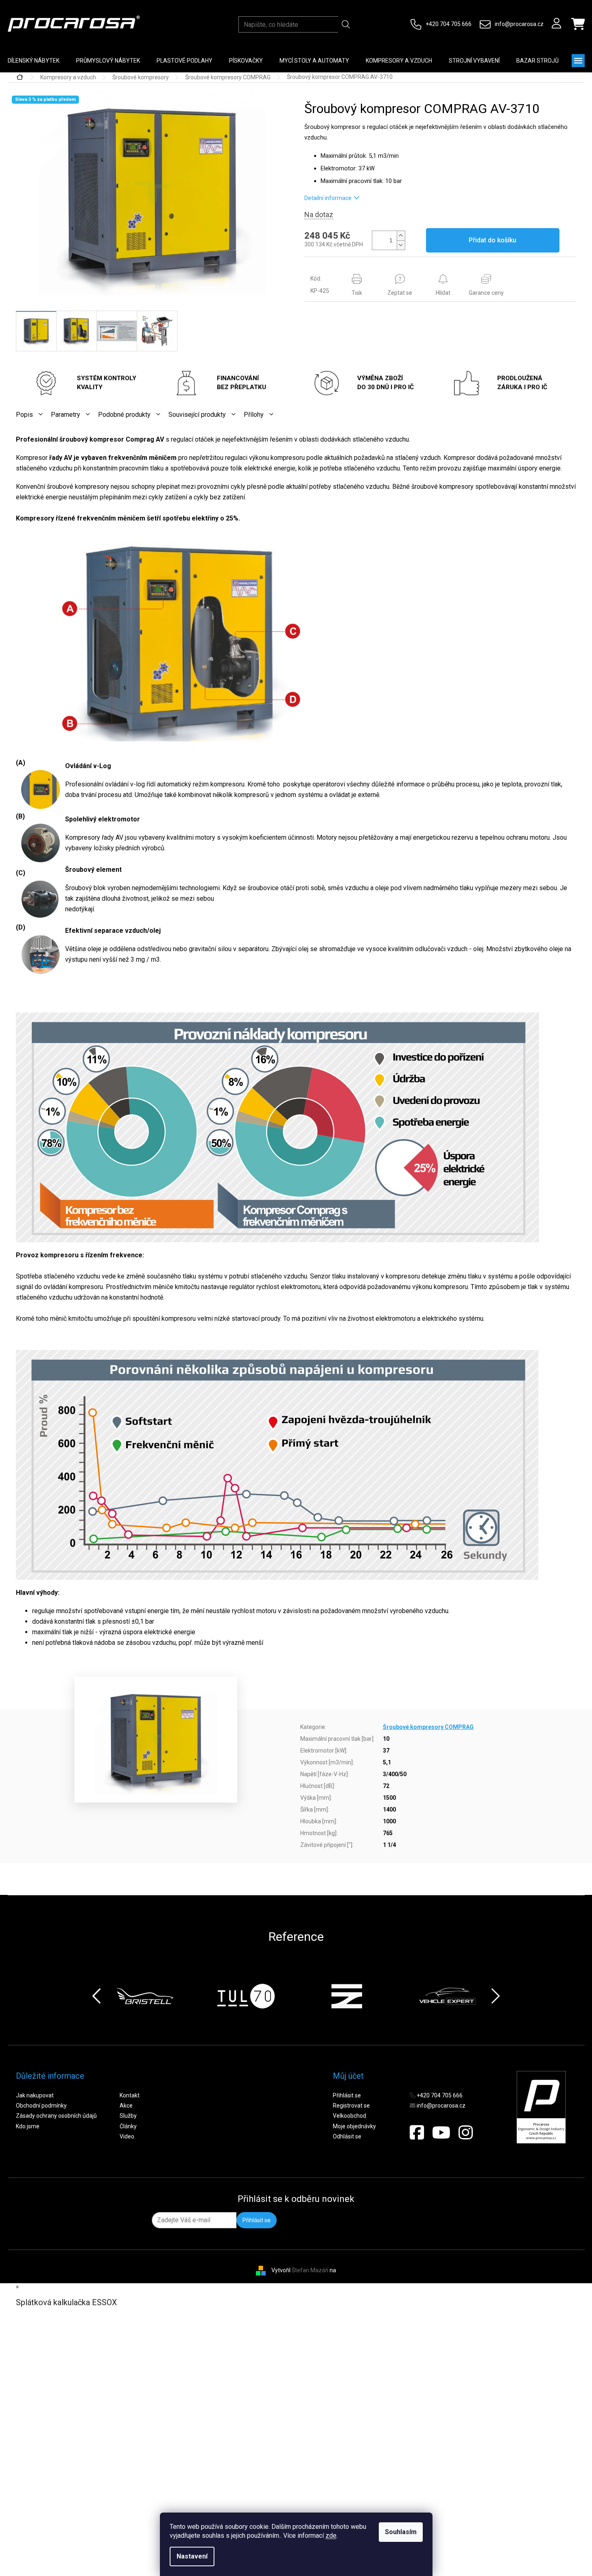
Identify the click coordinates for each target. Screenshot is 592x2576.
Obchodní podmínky (41, 2106)
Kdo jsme (28, 2126)
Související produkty (197, 415)
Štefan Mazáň (310, 2270)
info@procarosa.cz (519, 24)
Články (128, 2126)
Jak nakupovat (35, 2095)
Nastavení (192, 2556)
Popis (24, 415)
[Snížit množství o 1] (401, 245)
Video (127, 2136)
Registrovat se (351, 2106)
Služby (128, 2116)
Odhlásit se (347, 2136)
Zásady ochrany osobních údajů (56, 2116)
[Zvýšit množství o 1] (401, 236)
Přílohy (254, 415)
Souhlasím (401, 2532)
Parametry (66, 415)
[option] (162, 1996)
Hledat (346, 24)
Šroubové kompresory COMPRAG (428, 1727)
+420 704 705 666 (449, 24)
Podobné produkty (124, 415)
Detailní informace (328, 198)
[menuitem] (108, 61)
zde (331, 2536)
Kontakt (130, 2095)
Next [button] (496, 1996)
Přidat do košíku (493, 240)
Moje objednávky (354, 2126)
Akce (126, 2106)
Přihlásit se (347, 2095)
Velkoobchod (350, 2116)
